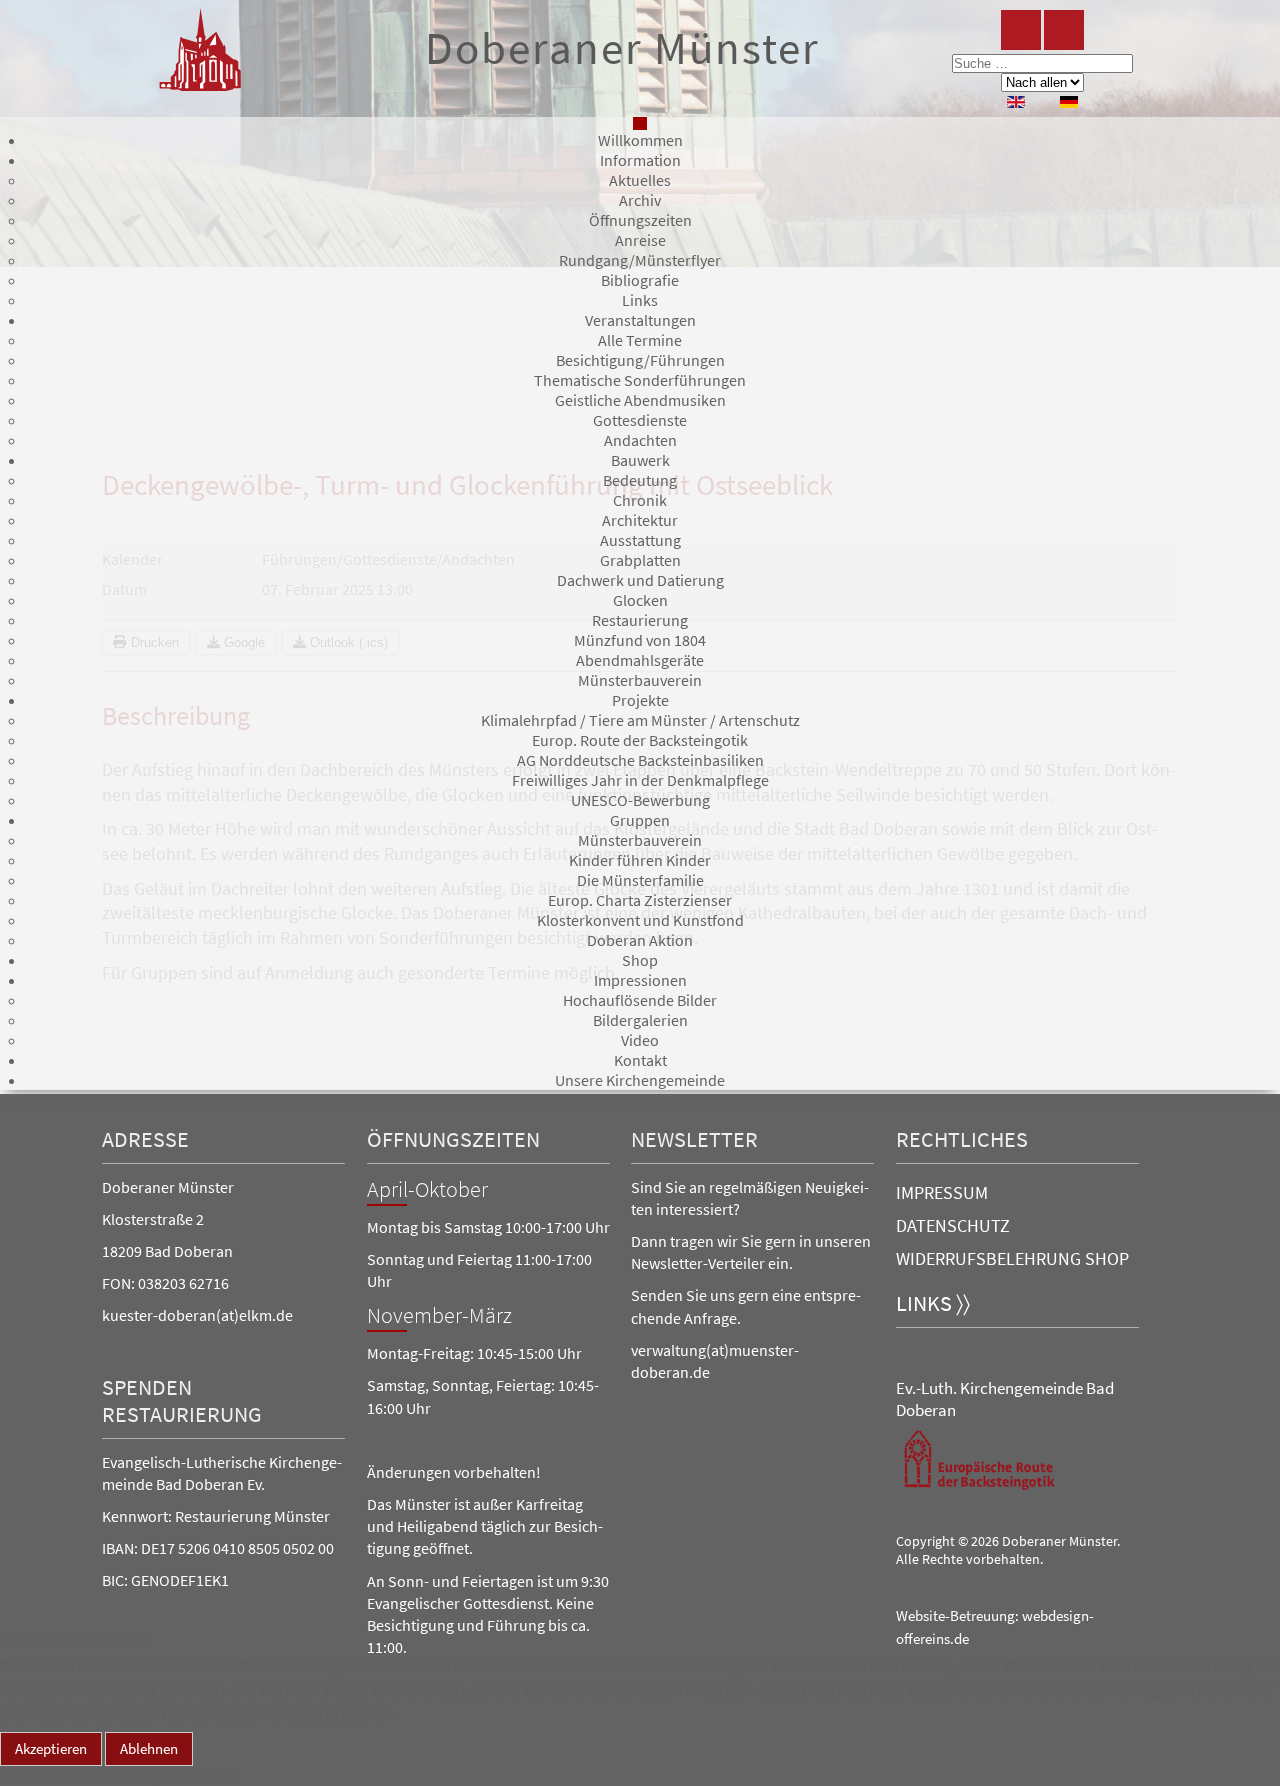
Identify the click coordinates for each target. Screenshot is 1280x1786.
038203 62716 (183, 1283)
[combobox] (1042, 63)
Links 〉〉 (933, 1303)
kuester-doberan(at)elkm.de (197, 1315)
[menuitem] (640, 140)
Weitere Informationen (76, 1776)
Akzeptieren (51, 1748)
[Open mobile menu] (639, 123)
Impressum (942, 1192)
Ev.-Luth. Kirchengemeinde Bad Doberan (1005, 1399)
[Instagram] (1064, 30)
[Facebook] (1021, 30)
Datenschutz (953, 1225)
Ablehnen (149, 1748)
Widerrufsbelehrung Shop (1012, 1258)
